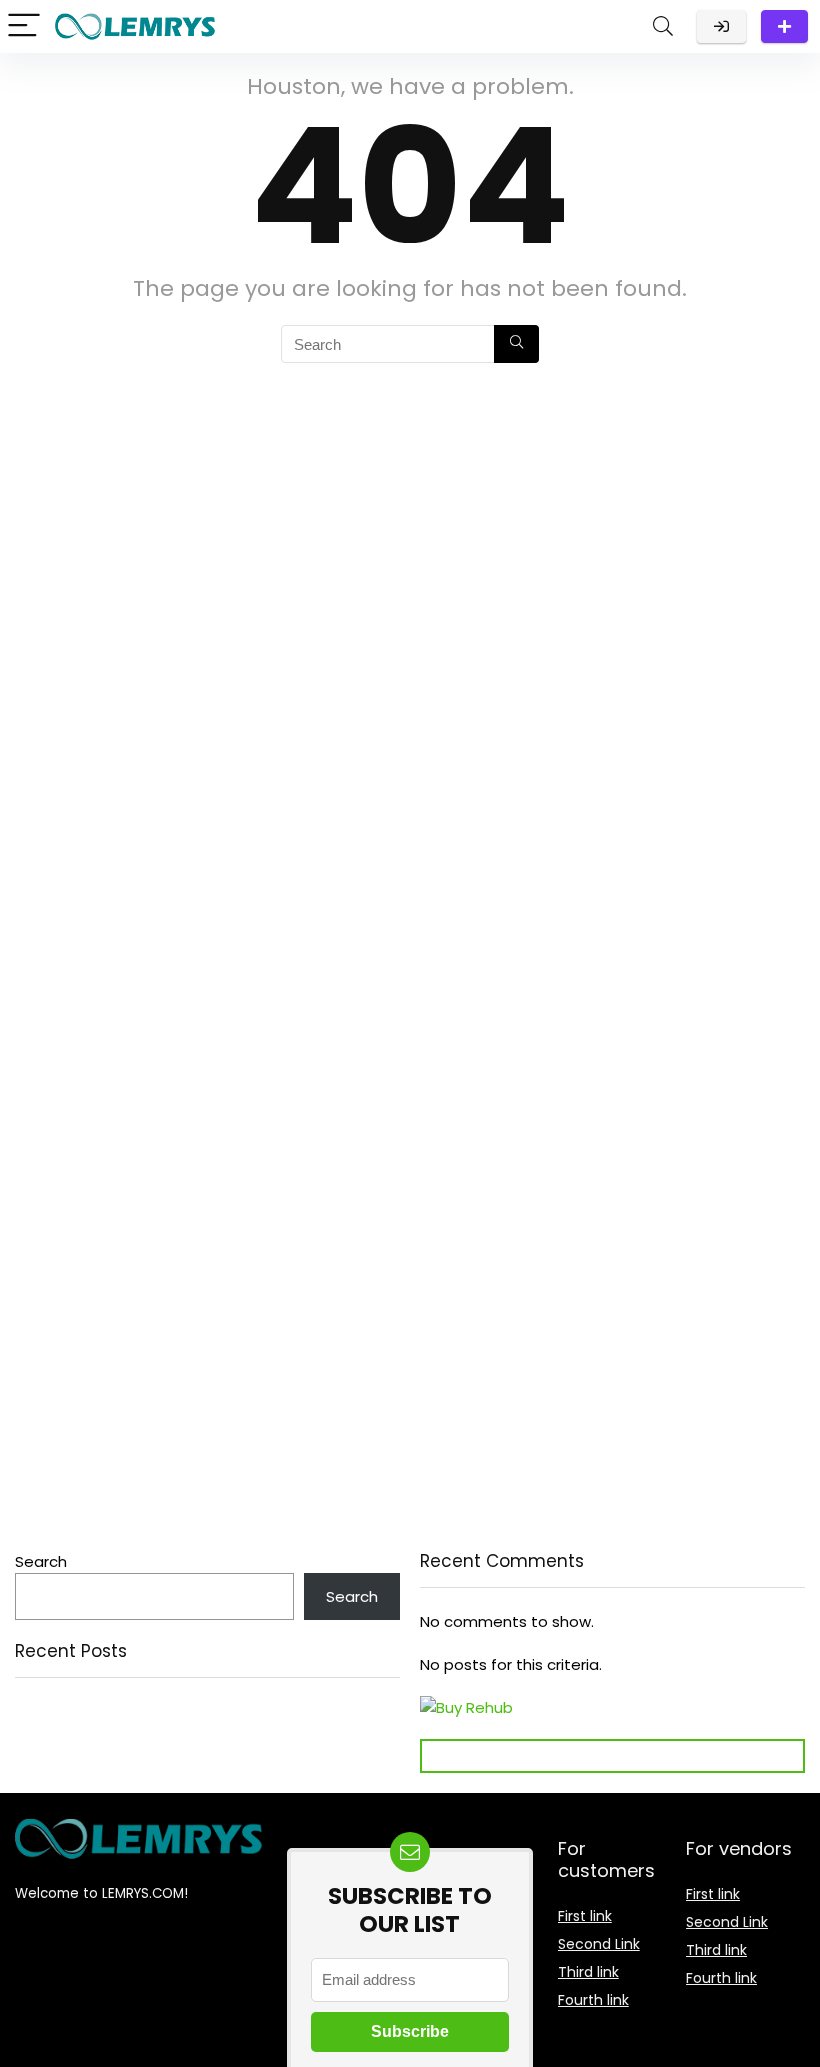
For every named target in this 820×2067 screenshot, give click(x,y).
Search (41, 1561)
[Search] (663, 26)
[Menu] (24, 26)
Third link (588, 1972)
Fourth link (593, 2000)
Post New (784, 26)
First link (585, 1916)
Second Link (599, 1944)
